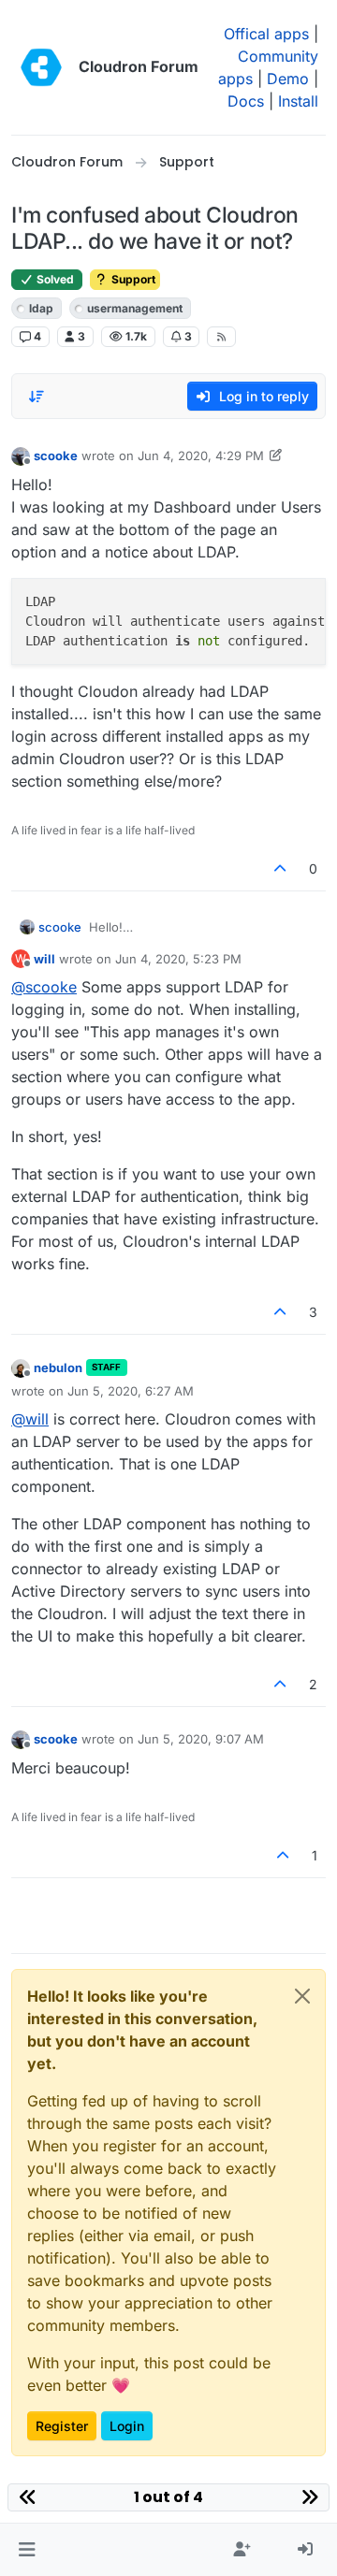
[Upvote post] (281, 868)
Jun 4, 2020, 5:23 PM (178, 959)
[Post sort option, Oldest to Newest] (37, 397)
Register (62, 2426)
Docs (246, 101)
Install (298, 101)
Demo (288, 79)
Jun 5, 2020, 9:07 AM (201, 1739)
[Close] (302, 1996)
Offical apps (266, 34)
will (44, 959)
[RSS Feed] (221, 337)
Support (132, 279)
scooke (56, 456)
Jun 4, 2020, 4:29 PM (201, 456)
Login (127, 2426)
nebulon (58, 1368)
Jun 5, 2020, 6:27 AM (131, 1391)
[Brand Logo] (41, 67)
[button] (27, 2550)
